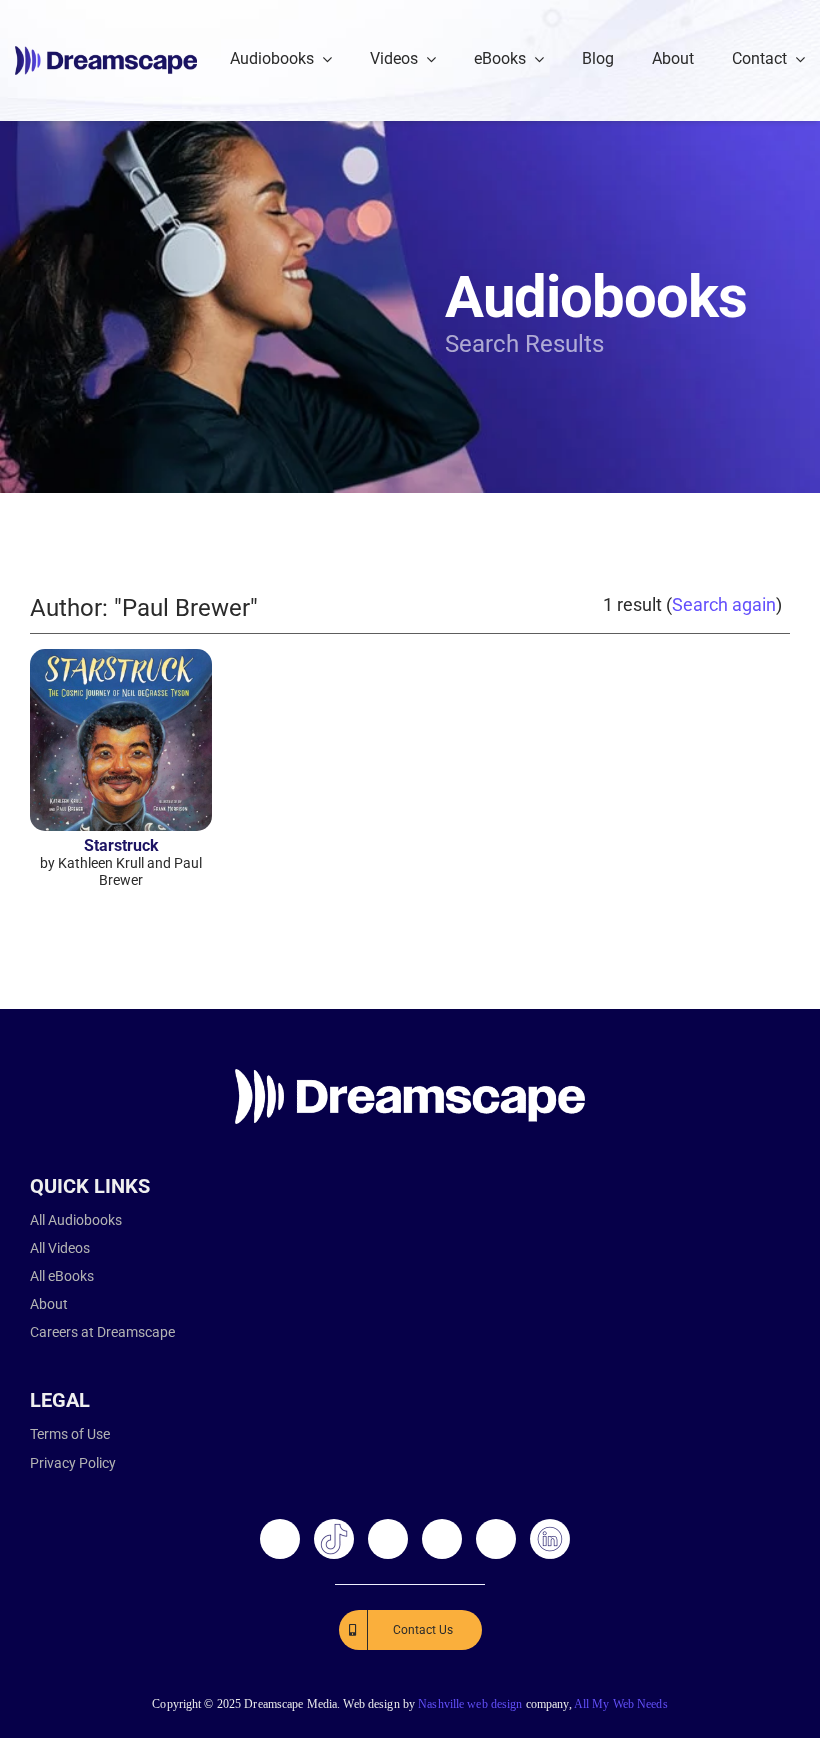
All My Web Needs (621, 1704)
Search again (724, 604)
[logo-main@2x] (106, 53)
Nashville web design (470, 1704)
